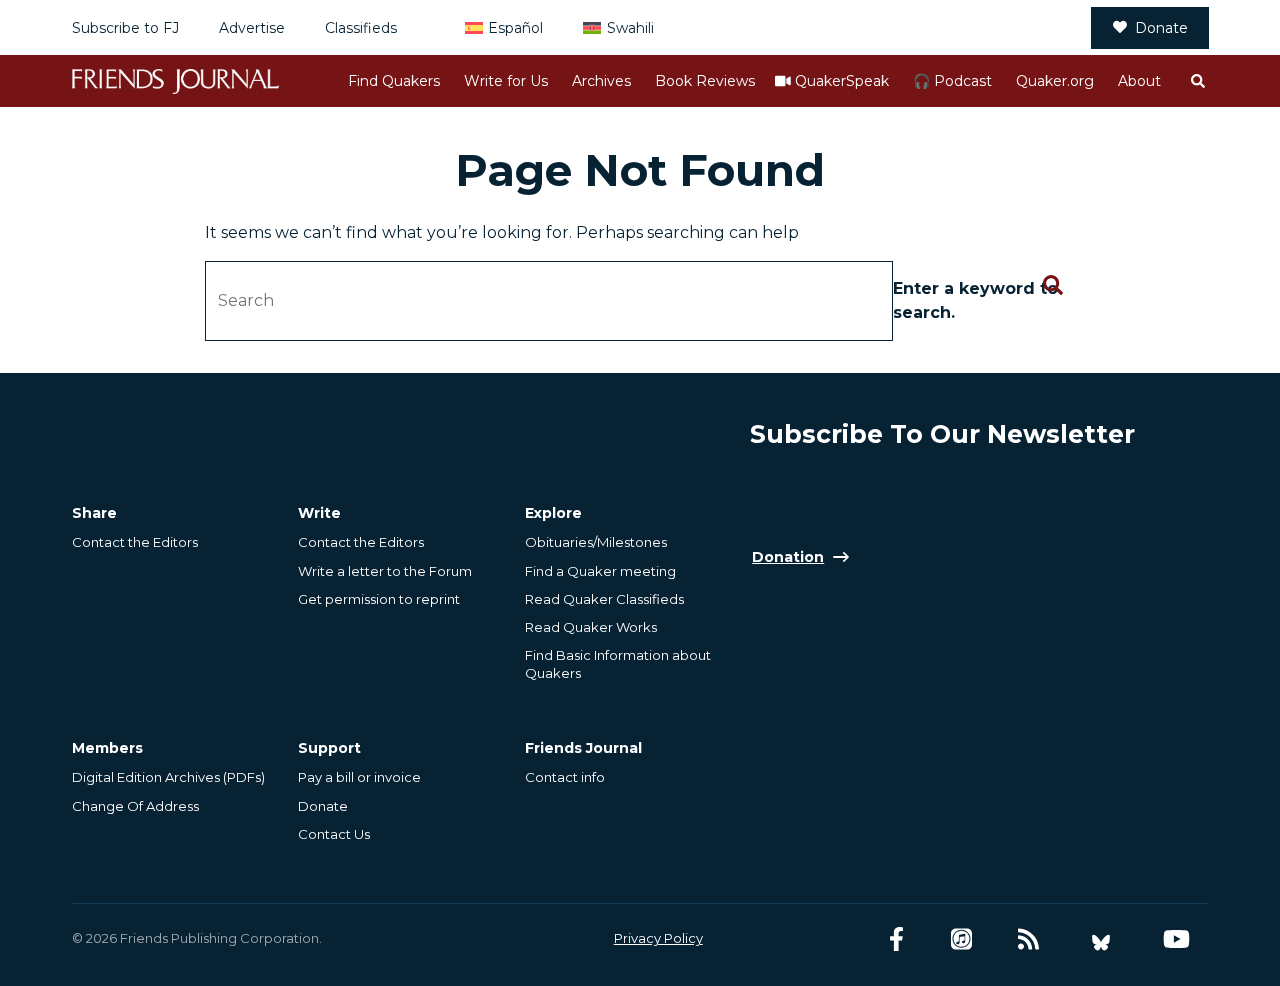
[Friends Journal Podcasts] (961, 939)
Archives (601, 81)
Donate (1161, 28)
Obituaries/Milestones (596, 542)
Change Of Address (135, 806)
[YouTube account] (1176, 939)
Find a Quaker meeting (600, 571)
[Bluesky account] (1101, 939)
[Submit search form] (1053, 286)
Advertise (252, 28)
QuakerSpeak (842, 81)
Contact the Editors (135, 542)
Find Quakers (394, 81)
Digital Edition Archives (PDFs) (168, 777)
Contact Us (334, 834)
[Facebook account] (896, 939)
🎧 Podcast (952, 81)
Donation (788, 557)
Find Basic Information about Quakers (618, 664)
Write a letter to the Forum (385, 571)
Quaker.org (1055, 81)
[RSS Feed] (1028, 939)
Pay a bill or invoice (359, 777)
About (1139, 81)
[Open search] (1197, 81)
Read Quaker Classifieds (604, 599)
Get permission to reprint (379, 599)
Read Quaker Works (591, 627)
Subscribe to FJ (125, 28)
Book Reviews (705, 81)
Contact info (565, 777)
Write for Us (506, 81)
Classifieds (361, 28)
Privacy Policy (658, 938)
